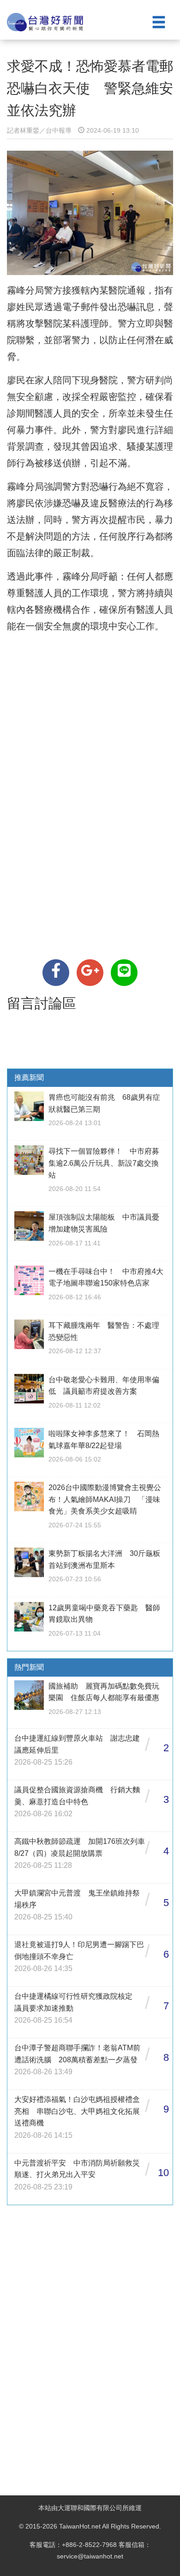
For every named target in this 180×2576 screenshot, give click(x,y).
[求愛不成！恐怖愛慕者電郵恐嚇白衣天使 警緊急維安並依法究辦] (56, 973)
